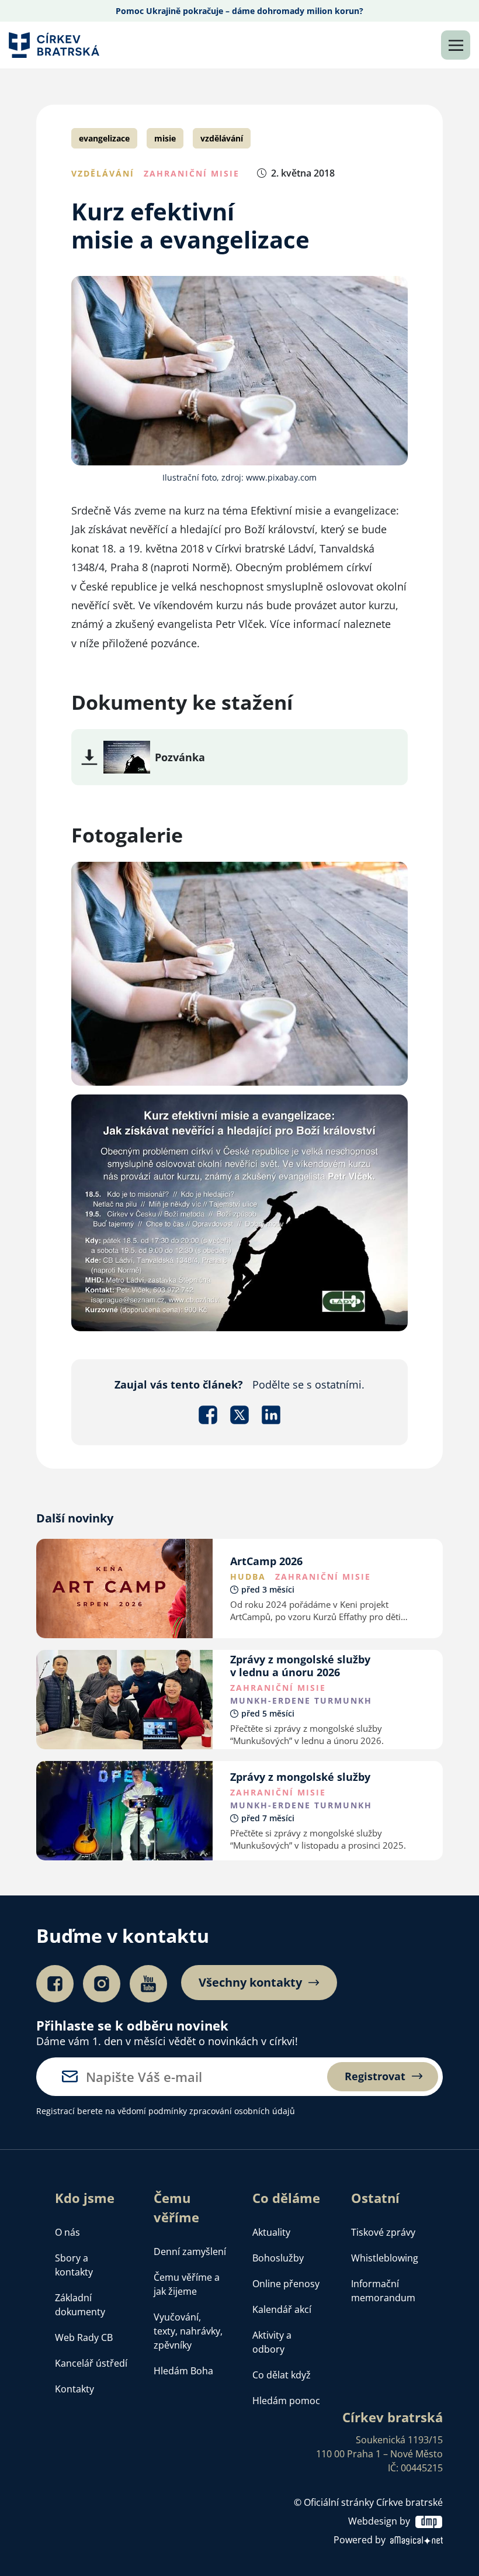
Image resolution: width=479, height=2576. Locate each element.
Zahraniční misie (192, 173)
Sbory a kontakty (74, 2265)
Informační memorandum (383, 2291)
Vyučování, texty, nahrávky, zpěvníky (188, 2331)
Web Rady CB (84, 2337)
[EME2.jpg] (127, 756)
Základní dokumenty (80, 2305)
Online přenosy (286, 2284)
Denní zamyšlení (190, 2252)
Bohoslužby (278, 2258)
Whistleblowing (385, 2258)
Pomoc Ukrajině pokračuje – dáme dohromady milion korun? (239, 11)
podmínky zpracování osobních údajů (222, 2111)
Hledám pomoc (286, 2401)
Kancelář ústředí (91, 2363)
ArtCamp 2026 (266, 1561)
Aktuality (271, 2232)
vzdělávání (222, 138)
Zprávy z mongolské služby (300, 1777)
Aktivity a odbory (272, 2342)
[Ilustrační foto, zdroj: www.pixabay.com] (239, 973)
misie (165, 138)
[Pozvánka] (239, 1212)
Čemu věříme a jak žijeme (187, 2284)
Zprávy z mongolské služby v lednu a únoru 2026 (300, 1666)
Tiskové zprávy (383, 2232)
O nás (67, 2232)
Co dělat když (282, 2375)
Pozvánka (180, 757)
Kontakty (74, 2389)
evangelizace (104, 138)
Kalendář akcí (282, 2309)
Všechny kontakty (250, 1983)
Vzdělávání (103, 173)
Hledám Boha (183, 2371)
